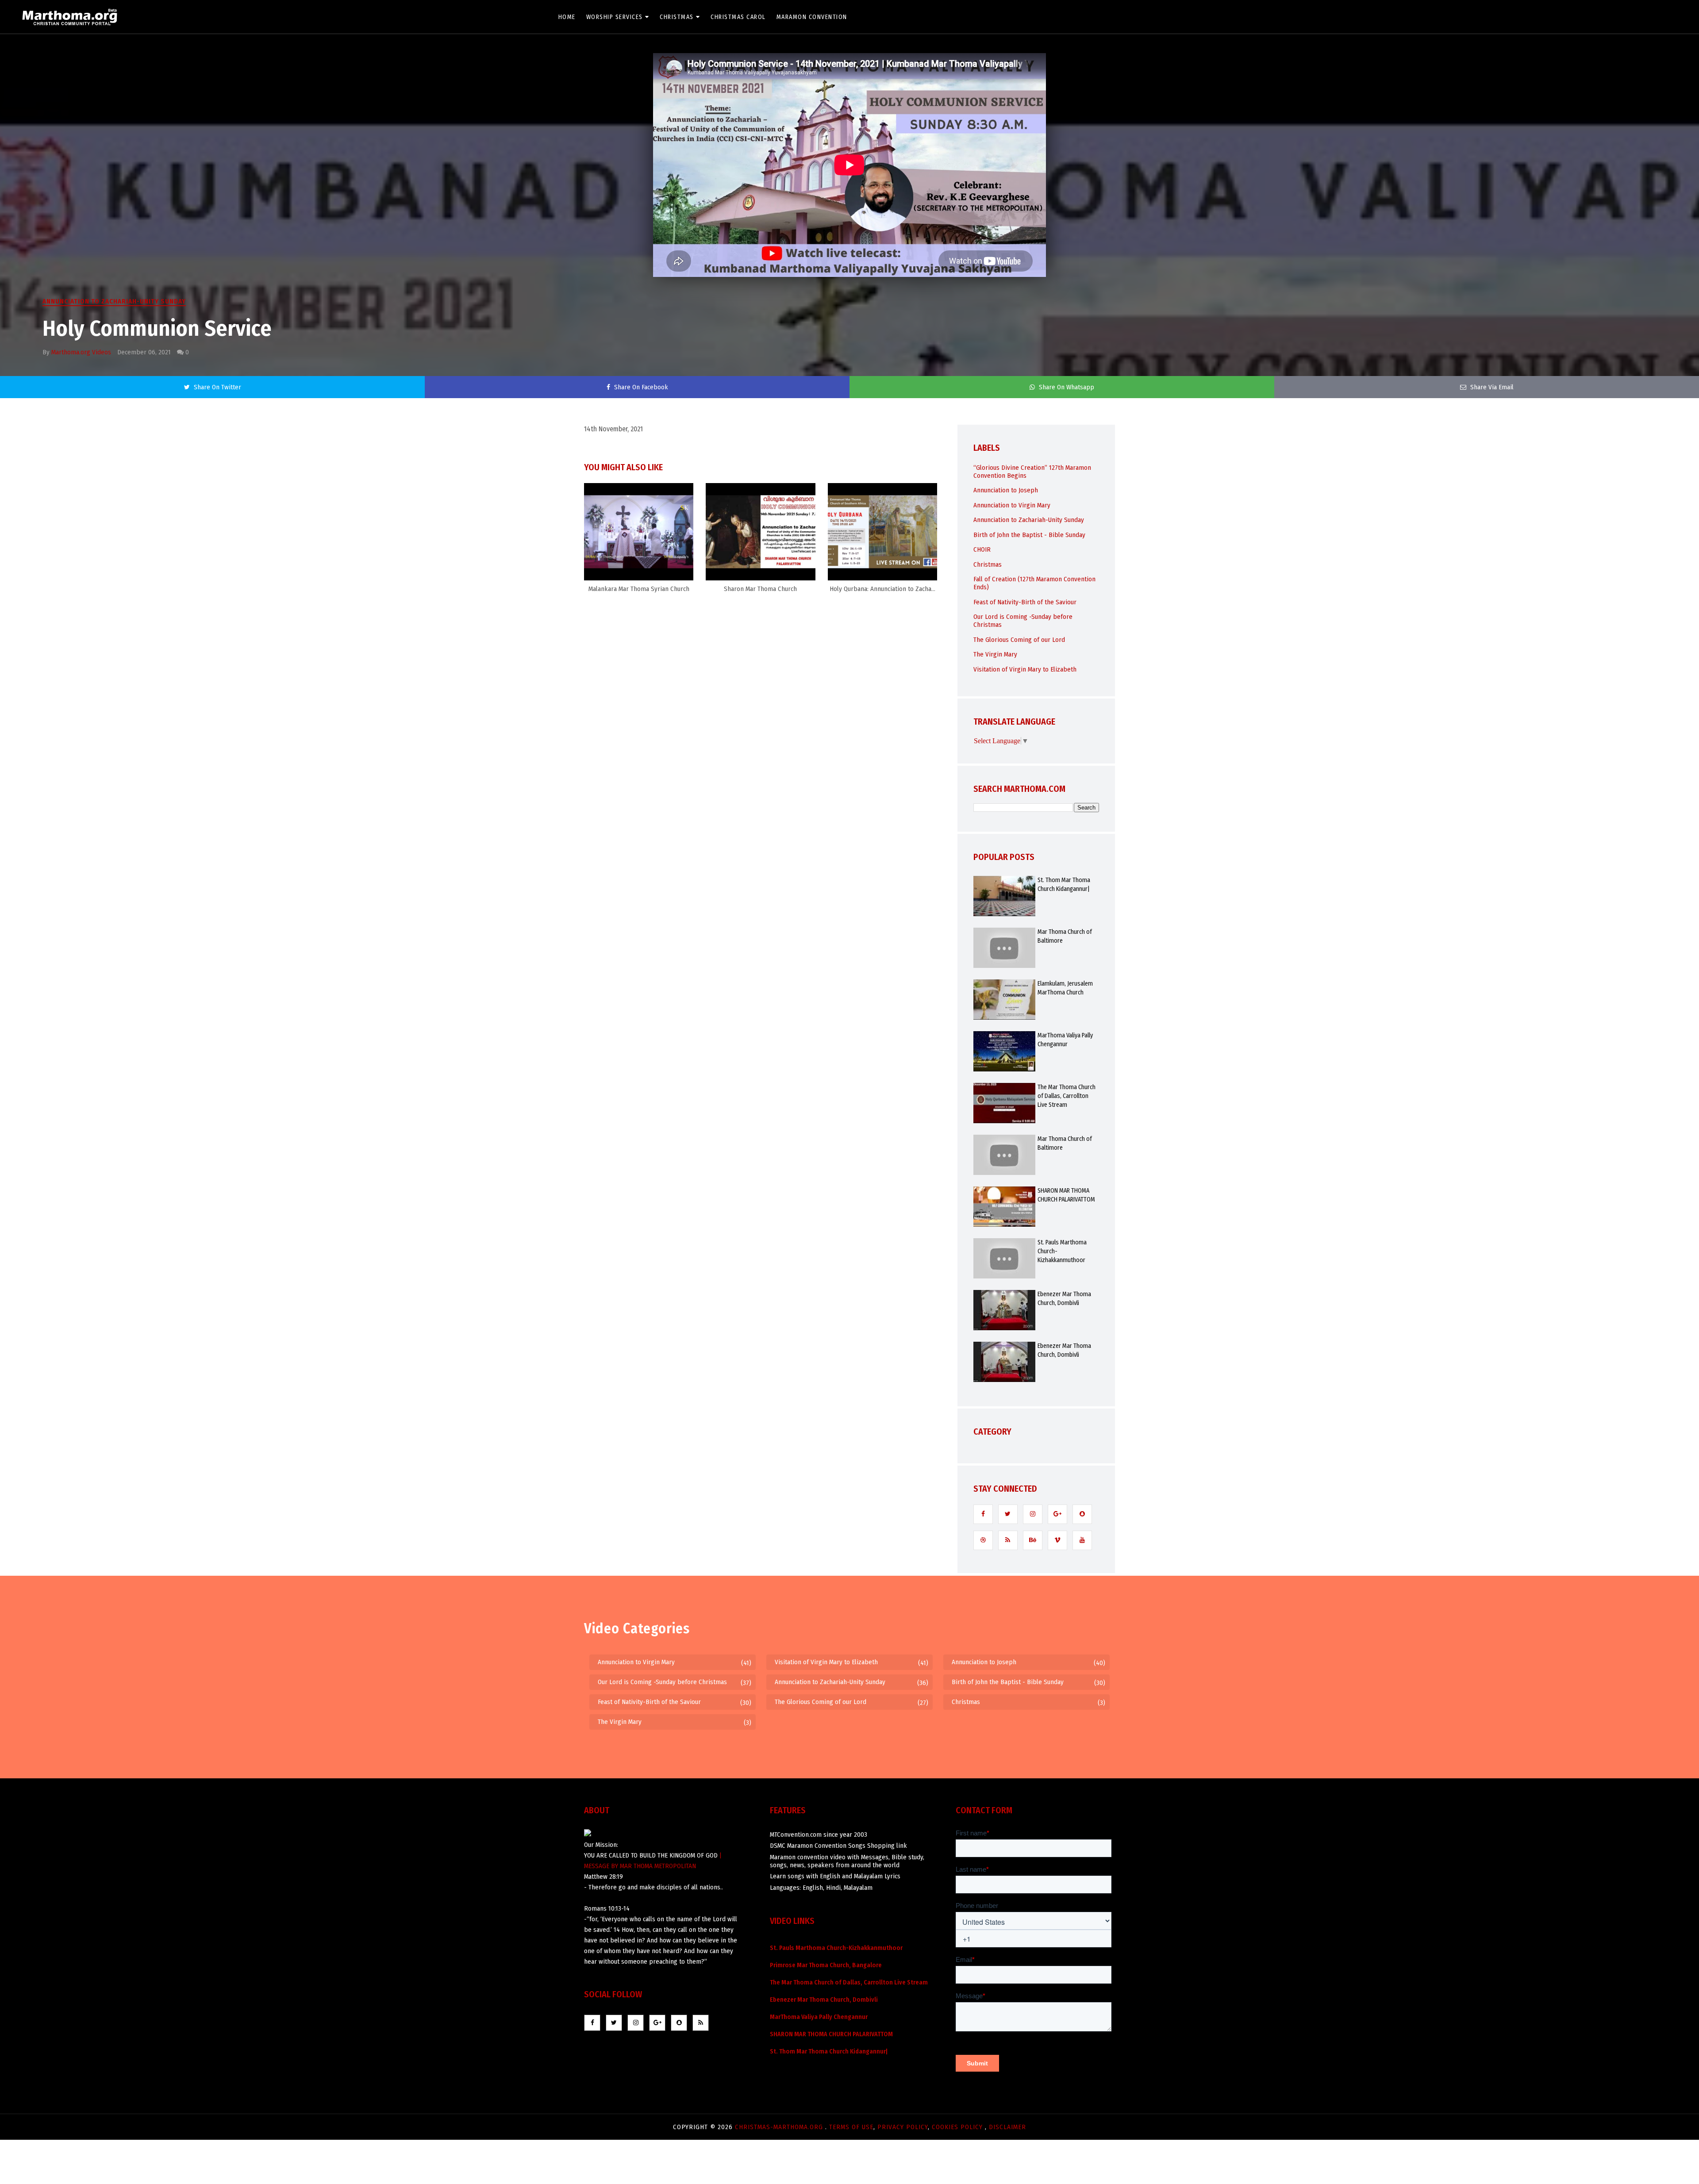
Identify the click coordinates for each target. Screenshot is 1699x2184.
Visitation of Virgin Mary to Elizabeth (1025, 669)
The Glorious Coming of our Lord (1019, 640)
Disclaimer (1007, 2127)
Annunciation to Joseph (1006, 490)
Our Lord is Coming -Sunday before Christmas (662, 1682)
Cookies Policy (958, 2127)
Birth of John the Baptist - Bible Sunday (1029, 535)
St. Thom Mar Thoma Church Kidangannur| (1064, 885)
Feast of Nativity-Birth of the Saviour (1025, 602)
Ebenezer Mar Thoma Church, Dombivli (1064, 1299)
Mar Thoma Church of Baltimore (1065, 936)
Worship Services (615, 17)
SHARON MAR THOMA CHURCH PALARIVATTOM (1066, 1195)
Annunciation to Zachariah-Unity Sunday (114, 301)
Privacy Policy (903, 2127)
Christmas (677, 17)
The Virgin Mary (995, 654)
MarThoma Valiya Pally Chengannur (1065, 1040)
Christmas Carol (738, 17)
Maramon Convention (812, 17)
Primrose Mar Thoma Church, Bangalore (826, 1965)
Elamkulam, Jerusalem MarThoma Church (1065, 988)
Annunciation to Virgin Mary (1012, 505)
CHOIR (982, 549)
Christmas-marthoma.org (780, 2127)
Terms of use (851, 2127)
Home (567, 17)
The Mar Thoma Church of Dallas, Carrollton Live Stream (1067, 1096)
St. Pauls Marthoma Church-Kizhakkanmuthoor (1062, 1251)
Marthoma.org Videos (81, 352)
